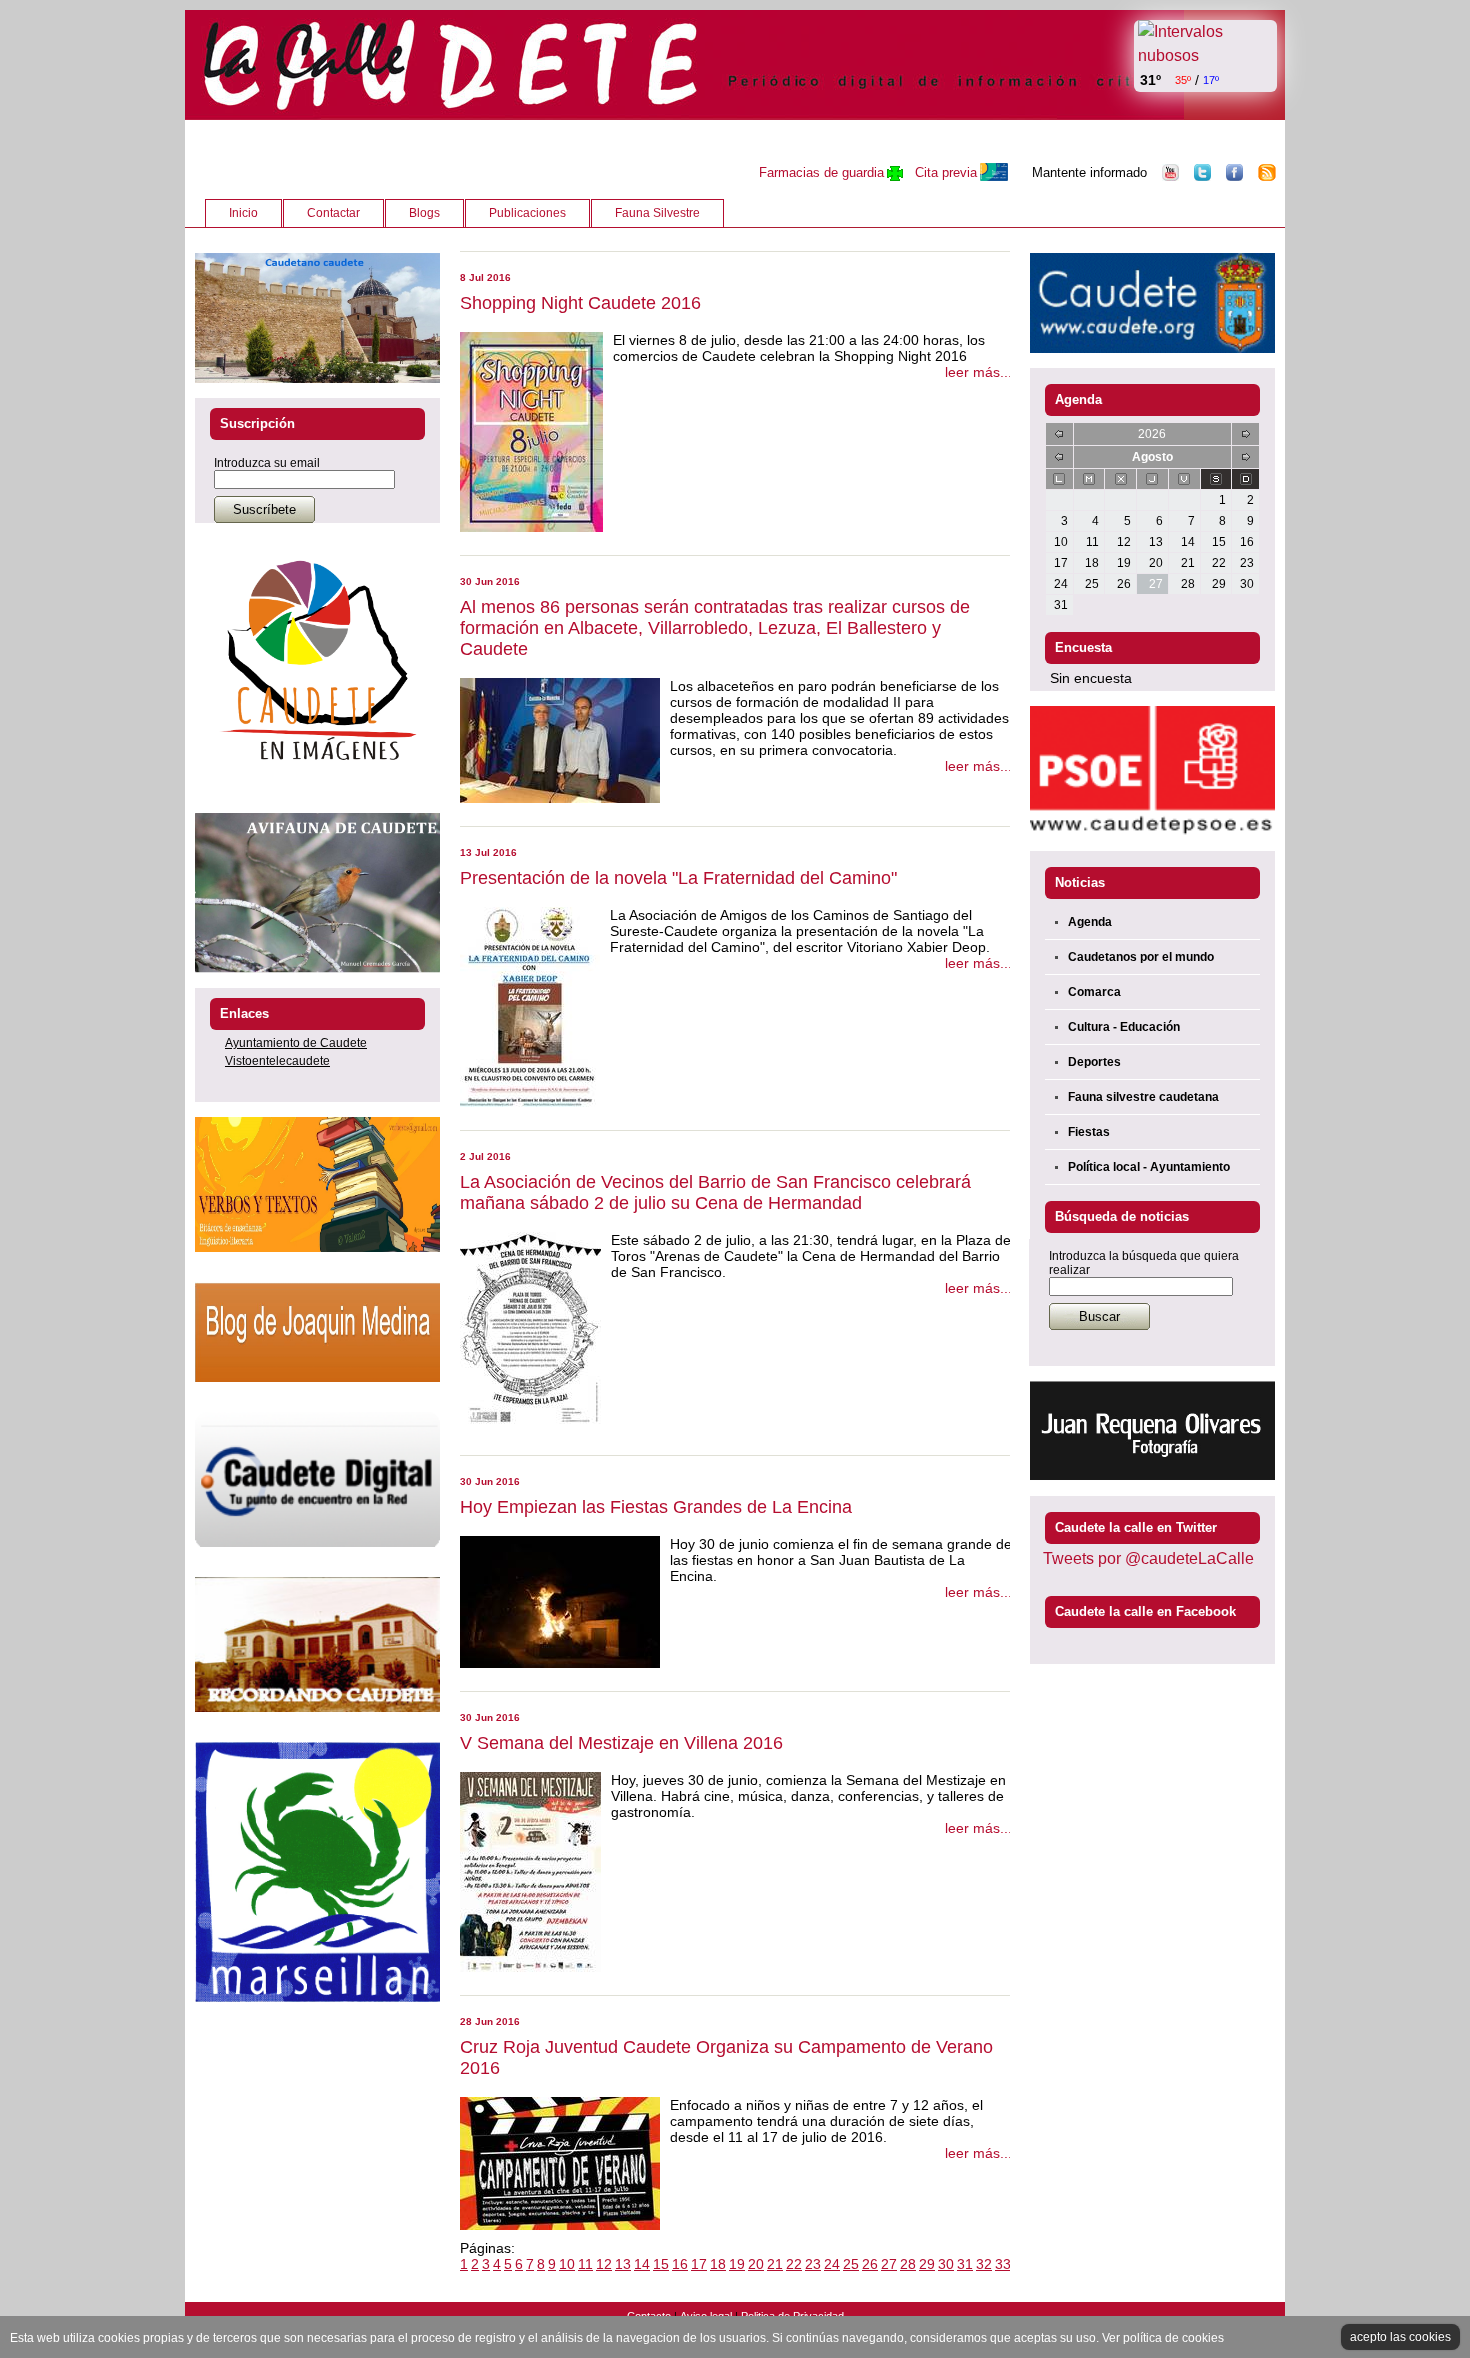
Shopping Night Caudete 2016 (580, 303)
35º (1183, 80)
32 (984, 2264)
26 (870, 2264)
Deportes (1094, 1062)
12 (604, 2264)
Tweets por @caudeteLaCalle (1148, 1558)
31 (965, 2264)
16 (680, 2264)
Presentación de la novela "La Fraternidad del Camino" (678, 878)
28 (908, 2264)
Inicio (243, 213)
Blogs (424, 213)
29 (927, 2264)
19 (737, 2264)
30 (946, 2264)
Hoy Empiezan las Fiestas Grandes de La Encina (656, 1507)
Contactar (333, 213)
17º (1211, 80)
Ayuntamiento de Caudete (296, 1043)
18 (718, 2264)
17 (699, 2264)
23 (813, 2264)
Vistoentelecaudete (277, 1061)
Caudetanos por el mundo (1141, 957)
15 (661, 2264)
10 (567, 2264)
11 (585, 2264)
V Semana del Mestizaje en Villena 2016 (621, 1743)
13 (623, 2264)
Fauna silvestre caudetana (1143, 1097)
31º (1150, 80)
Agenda (1090, 922)
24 (832, 2264)
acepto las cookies (1400, 2337)
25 (851, 2264)
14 (642, 2264)
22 (794, 2264)
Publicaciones (527, 213)
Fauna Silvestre (657, 213)
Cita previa (946, 172)
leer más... (978, 372)
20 (756, 2264)
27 (889, 2264)
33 (1003, 2264)
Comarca (1094, 992)
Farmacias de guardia (821, 172)
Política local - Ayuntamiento (1149, 1167)
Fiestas (1089, 1132)
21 (775, 2264)
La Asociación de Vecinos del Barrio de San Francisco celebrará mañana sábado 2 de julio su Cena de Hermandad (715, 1192)
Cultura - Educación (1124, 1027)
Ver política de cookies (1163, 2338)
